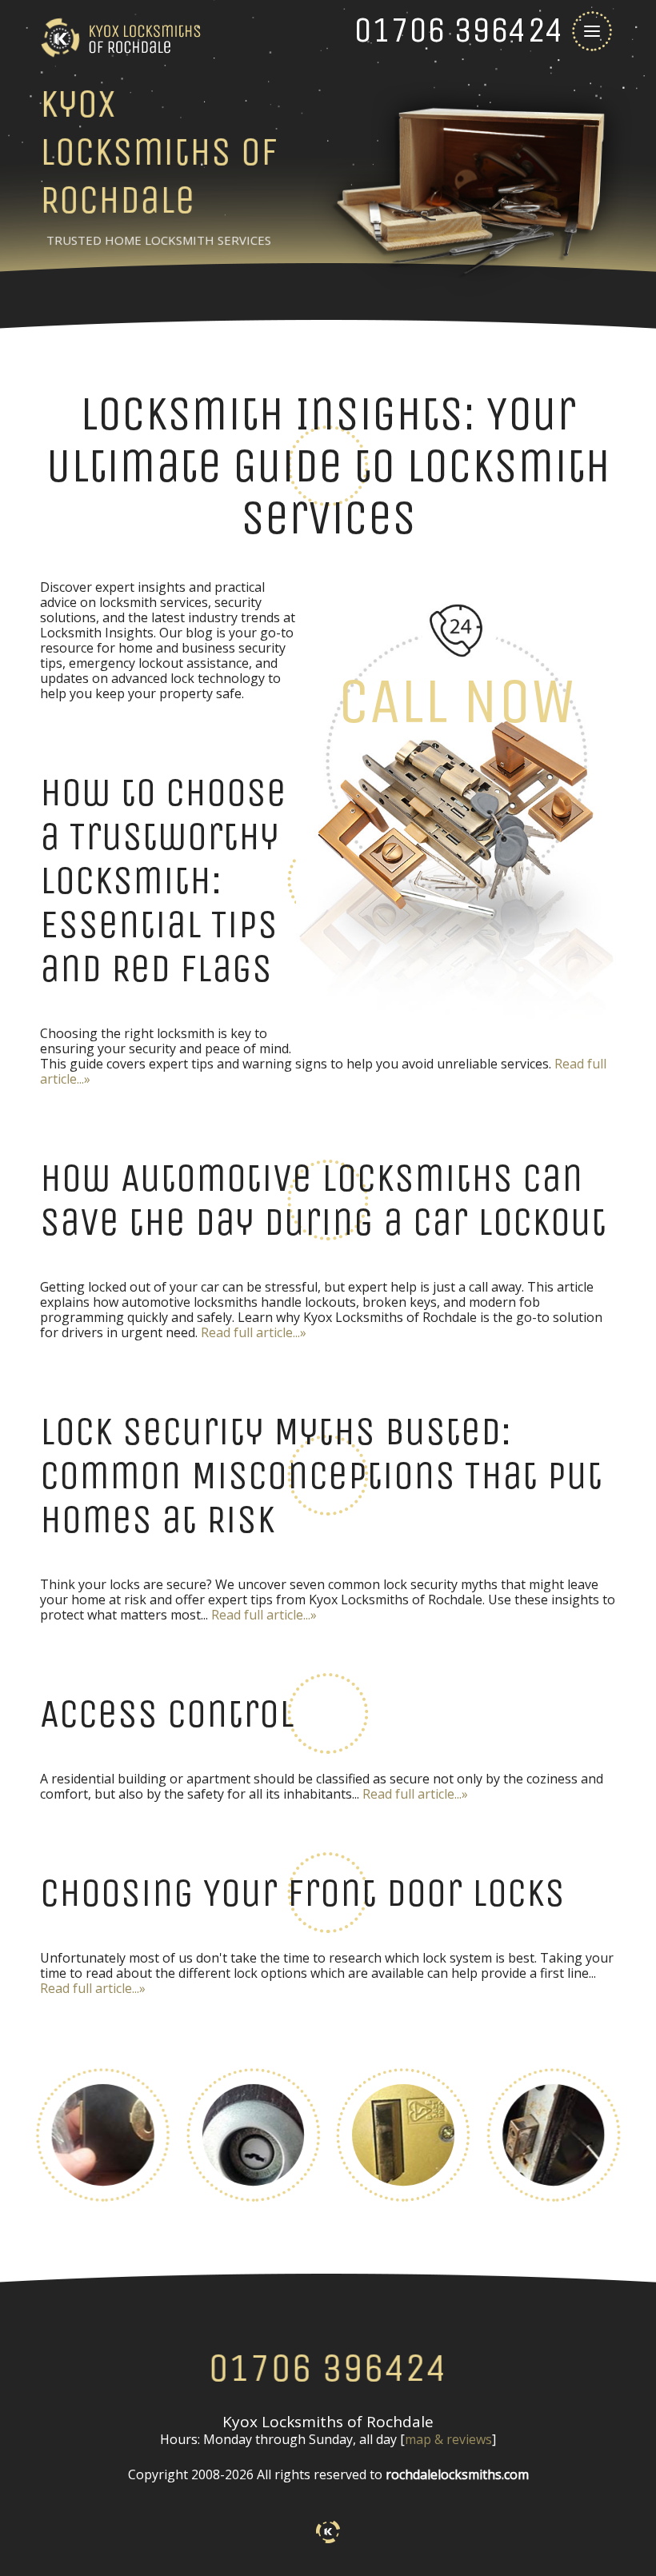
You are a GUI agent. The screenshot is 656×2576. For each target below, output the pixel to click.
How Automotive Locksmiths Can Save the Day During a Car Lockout (323, 1200)
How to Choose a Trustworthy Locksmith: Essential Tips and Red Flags (163, 880)
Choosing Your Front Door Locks (302, 1893)
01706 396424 (328, 2368)
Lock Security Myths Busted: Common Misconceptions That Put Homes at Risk (321, 1475)
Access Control (167, 1713)
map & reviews (448, 2439)
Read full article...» (254, 1332)
